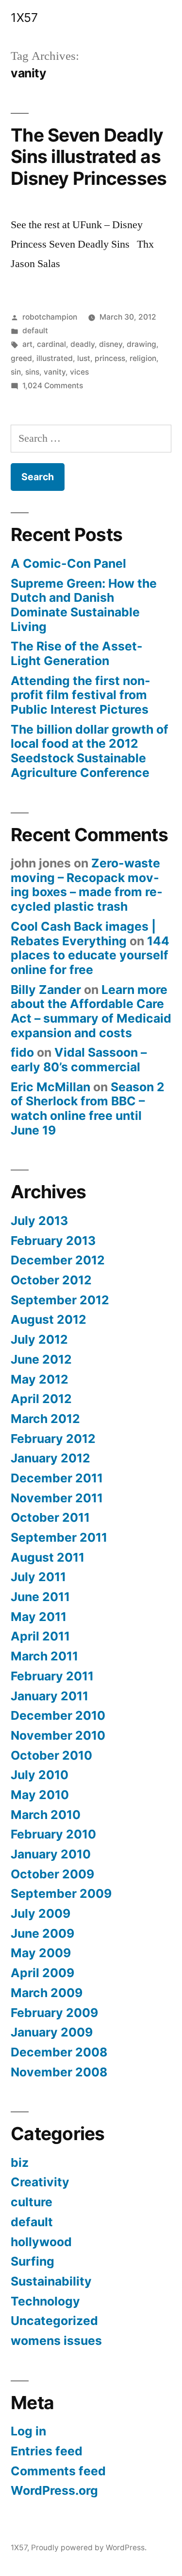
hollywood (41, 2242)
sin (16, 372)
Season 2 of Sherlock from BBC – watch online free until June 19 (88, 1108)
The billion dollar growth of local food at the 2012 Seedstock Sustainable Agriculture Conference (90, 751)
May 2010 (40, 1795)
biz (20, 2162)
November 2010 (58, 1735)
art (27, 344)
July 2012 (39, 1339)
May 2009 (41, 1953)
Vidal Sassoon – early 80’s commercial (79, 1060)
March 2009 (47, 1993)
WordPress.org (54, 2490)
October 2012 (51, 1280)
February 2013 (53, 1241)
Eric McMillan (50, 1087)
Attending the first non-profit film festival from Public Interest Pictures (81, 695)
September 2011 (59, 1537)
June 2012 (41, 1359)
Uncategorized (54, 2321)
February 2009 (54, 2013)
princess (110, 358)
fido (22, 1052)
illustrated (55, 358)
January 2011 (50, 1696)
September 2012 (60, 1300)
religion (143, 358)
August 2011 (48, 1557)
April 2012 (41, 1399)
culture (32, 2202)
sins (32, 372)
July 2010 (40, 1775)
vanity (55, 372)
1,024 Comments (53, 386)
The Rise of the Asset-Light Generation (77, 653)
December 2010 (58, 1715)
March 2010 (46, 1815)
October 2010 (51, 1755)
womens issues (56, 2341)
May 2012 (40, 1379)
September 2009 (61, 1893)
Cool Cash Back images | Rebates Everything (83, 934)
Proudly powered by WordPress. (89, 2548)
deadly (83, 344)
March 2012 (45, 1419)
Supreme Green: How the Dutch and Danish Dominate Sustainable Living (84, 605)
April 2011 (40, 1636)
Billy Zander (46, 990)
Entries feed (47, 2451)
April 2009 (42, 1973)
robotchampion (50, 317)
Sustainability (51, 2281)
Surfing (33, 2261)
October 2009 (52, 1874)
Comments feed (58, 2471)
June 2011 (40, 1597)
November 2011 (57, 1498)
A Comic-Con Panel (68, 563)
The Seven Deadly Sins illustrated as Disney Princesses (89, 157)
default (35, 331)
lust (84, 358)
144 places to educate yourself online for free (90, 955)
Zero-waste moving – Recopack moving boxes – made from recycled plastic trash (87, 885)
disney (111, 344)
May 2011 (39, 1617)
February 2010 (53, 1834)
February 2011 (52, 1676)
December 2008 (59, 2052)
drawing (141, 344)
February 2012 (53, 1439)
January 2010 (51, 1854)
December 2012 (58, 1260)
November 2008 (59, 2072)
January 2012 (50, 1458)
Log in (28, 2431)
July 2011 (38, 1577)
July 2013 (39, 1221)
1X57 (24, 18)
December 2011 (57, 1478)
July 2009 (41, 1913)
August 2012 (49, 1319)
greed (21, 358)
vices (79, 372)
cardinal (51, 344)
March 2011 (44, 1656)
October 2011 (50, 1517)
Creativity (40, 2182)
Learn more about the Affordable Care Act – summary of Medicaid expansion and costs (91, 1011)
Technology (45, 2301)
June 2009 (42, 1933)
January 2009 (52, 2032)
